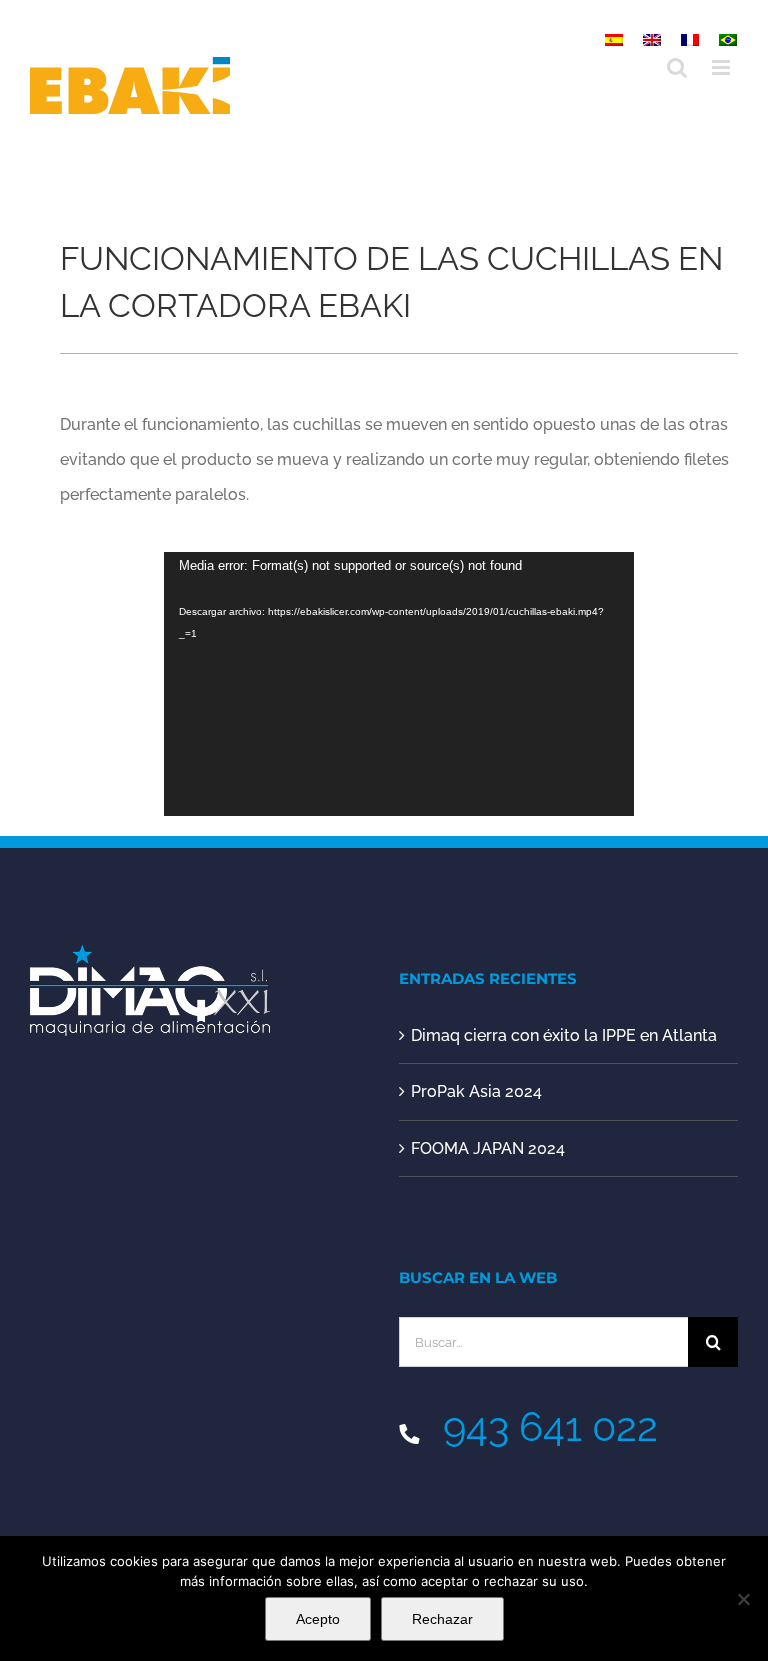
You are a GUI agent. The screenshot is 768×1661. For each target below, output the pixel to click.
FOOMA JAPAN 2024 (488, 1148)
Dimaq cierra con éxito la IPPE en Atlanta (564, 1035)
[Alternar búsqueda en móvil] (677, 67)
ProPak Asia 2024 (476, 1091)
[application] (399, 683)
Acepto (318, 1619)
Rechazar (442, 1619)
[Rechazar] (743, 1599)
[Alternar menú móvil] (722, 67)
